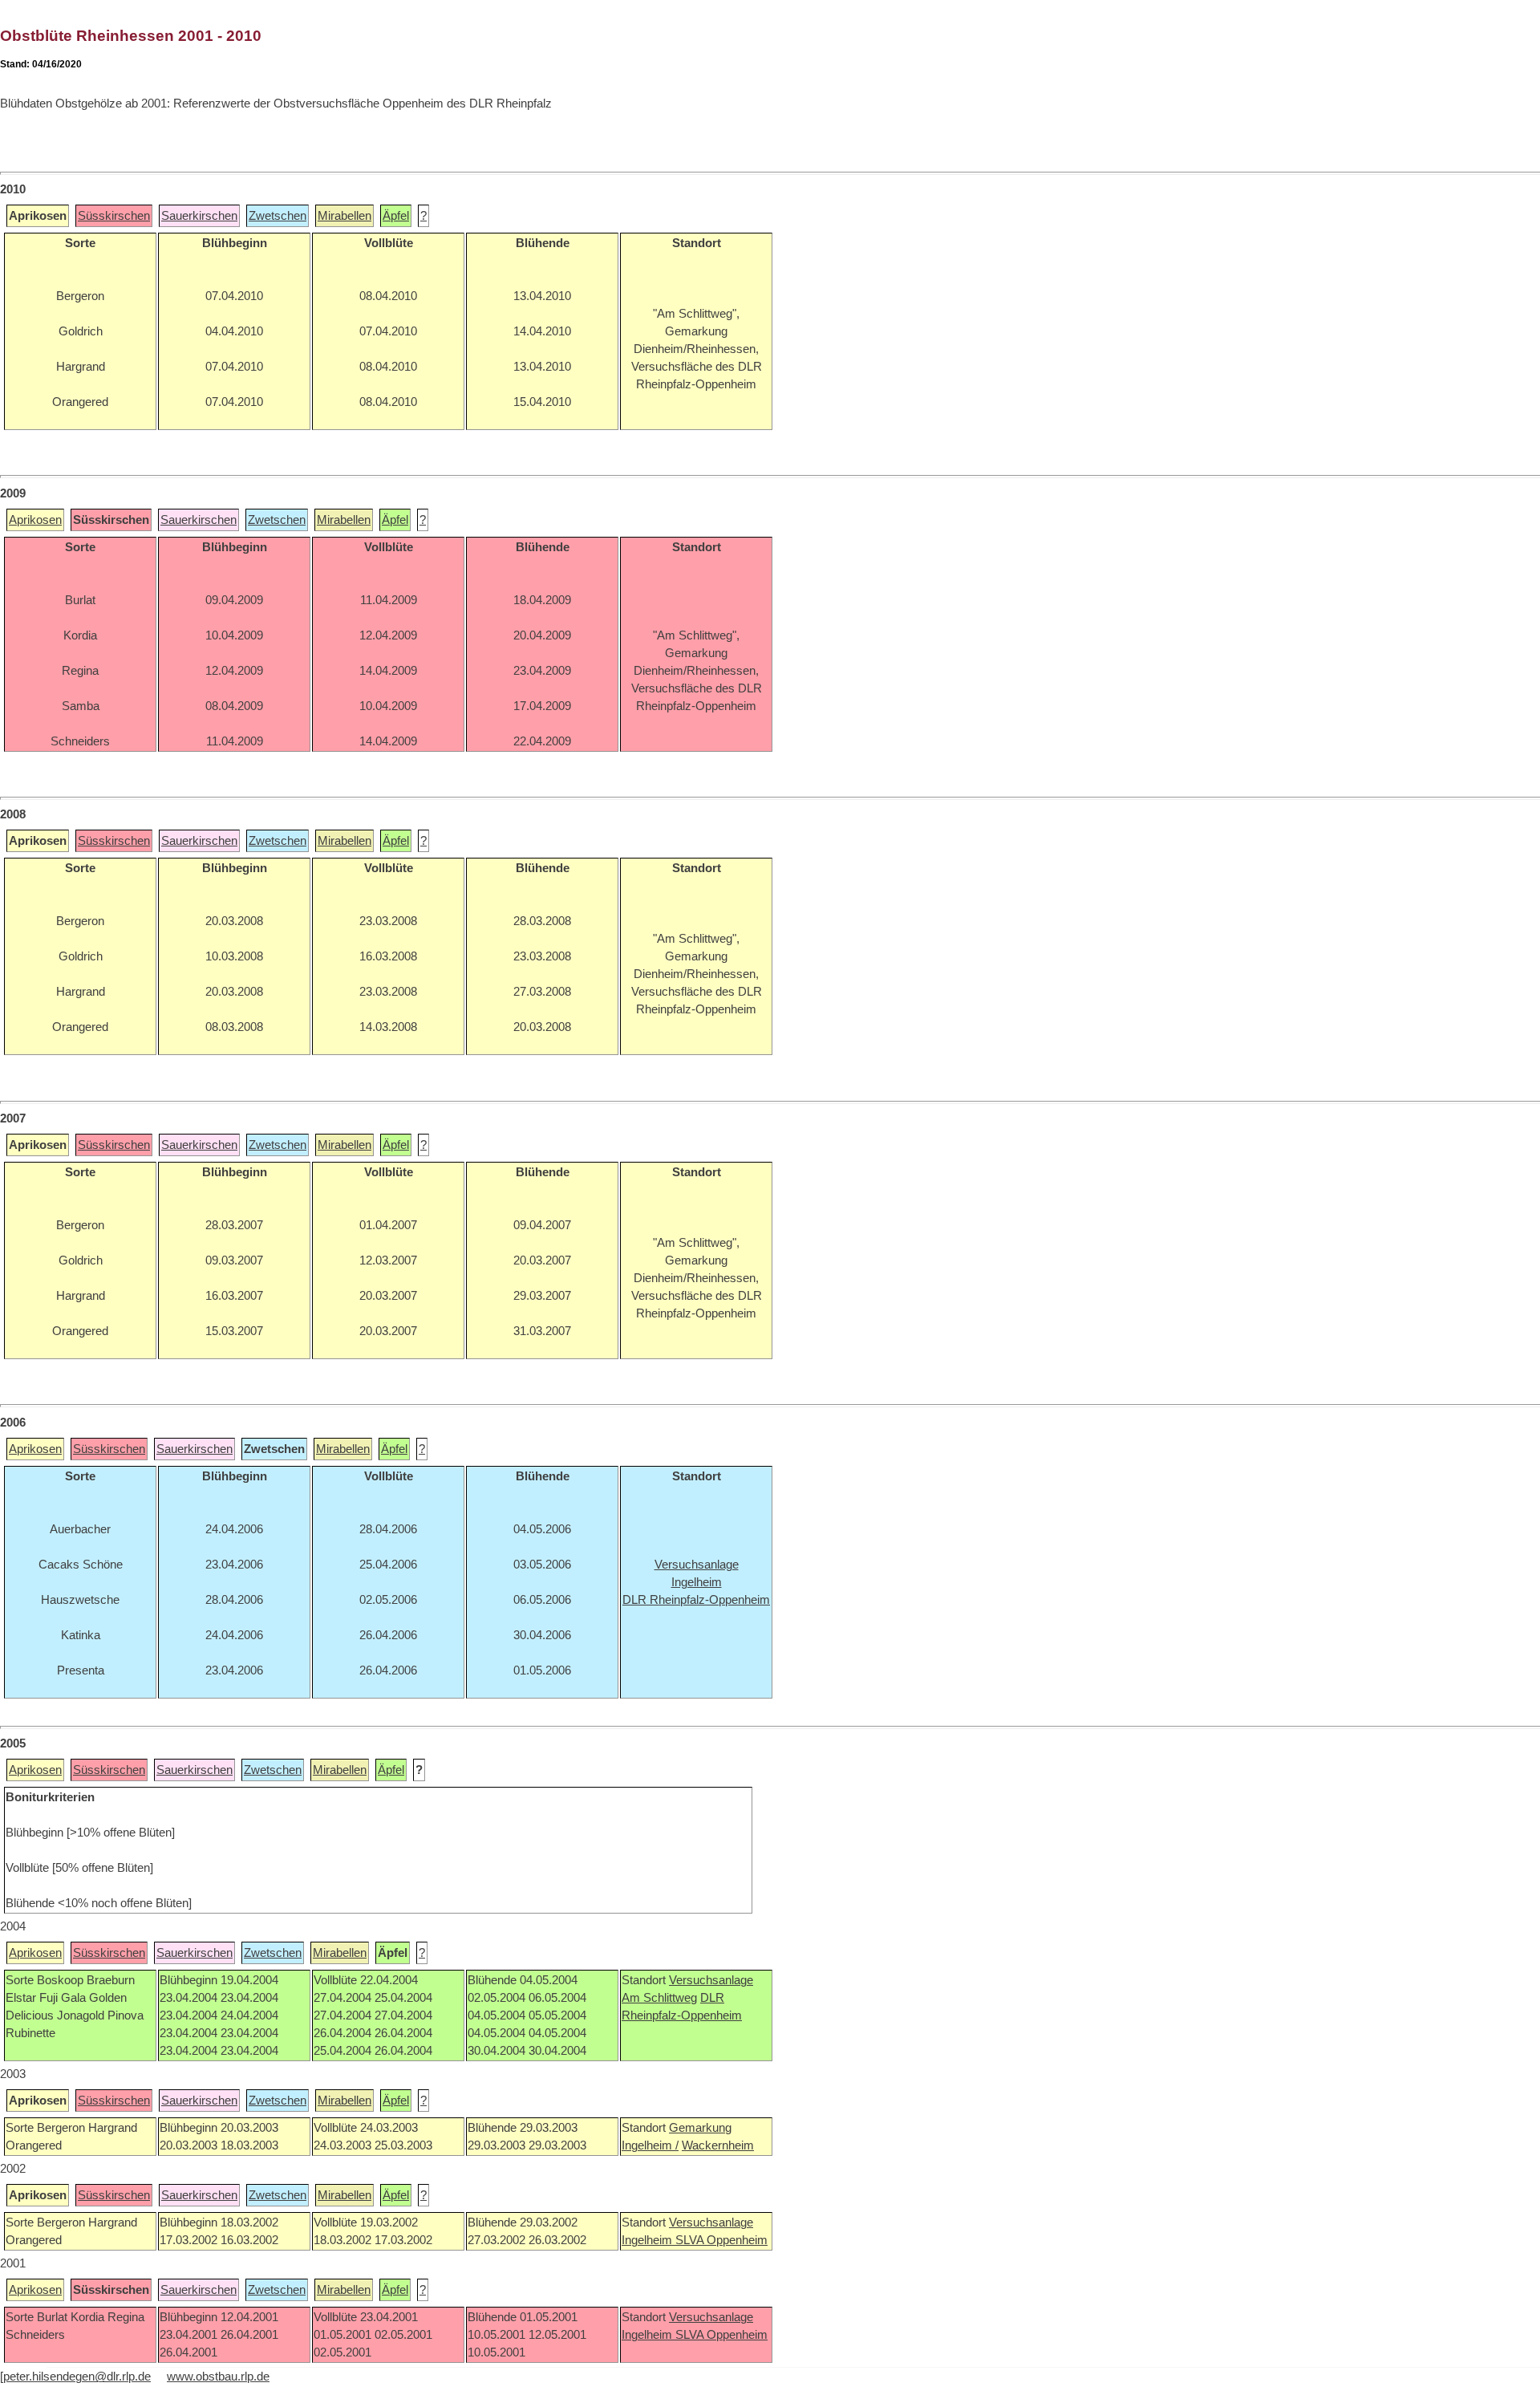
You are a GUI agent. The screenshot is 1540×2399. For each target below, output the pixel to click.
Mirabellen (344, 216)
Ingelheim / (650, 2145)
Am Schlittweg (659, 1998)
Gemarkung (700, 2128)
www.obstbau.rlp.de (218, 2377)
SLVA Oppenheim (721, 2240)
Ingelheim (648, 2240)
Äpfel (396, 216)
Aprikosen (35, 520)
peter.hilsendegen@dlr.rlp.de (77, 2377)
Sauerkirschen (199, 216)
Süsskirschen (114, 216)
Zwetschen (278, 216)
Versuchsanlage (711, 1980)
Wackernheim (718, 2145)
